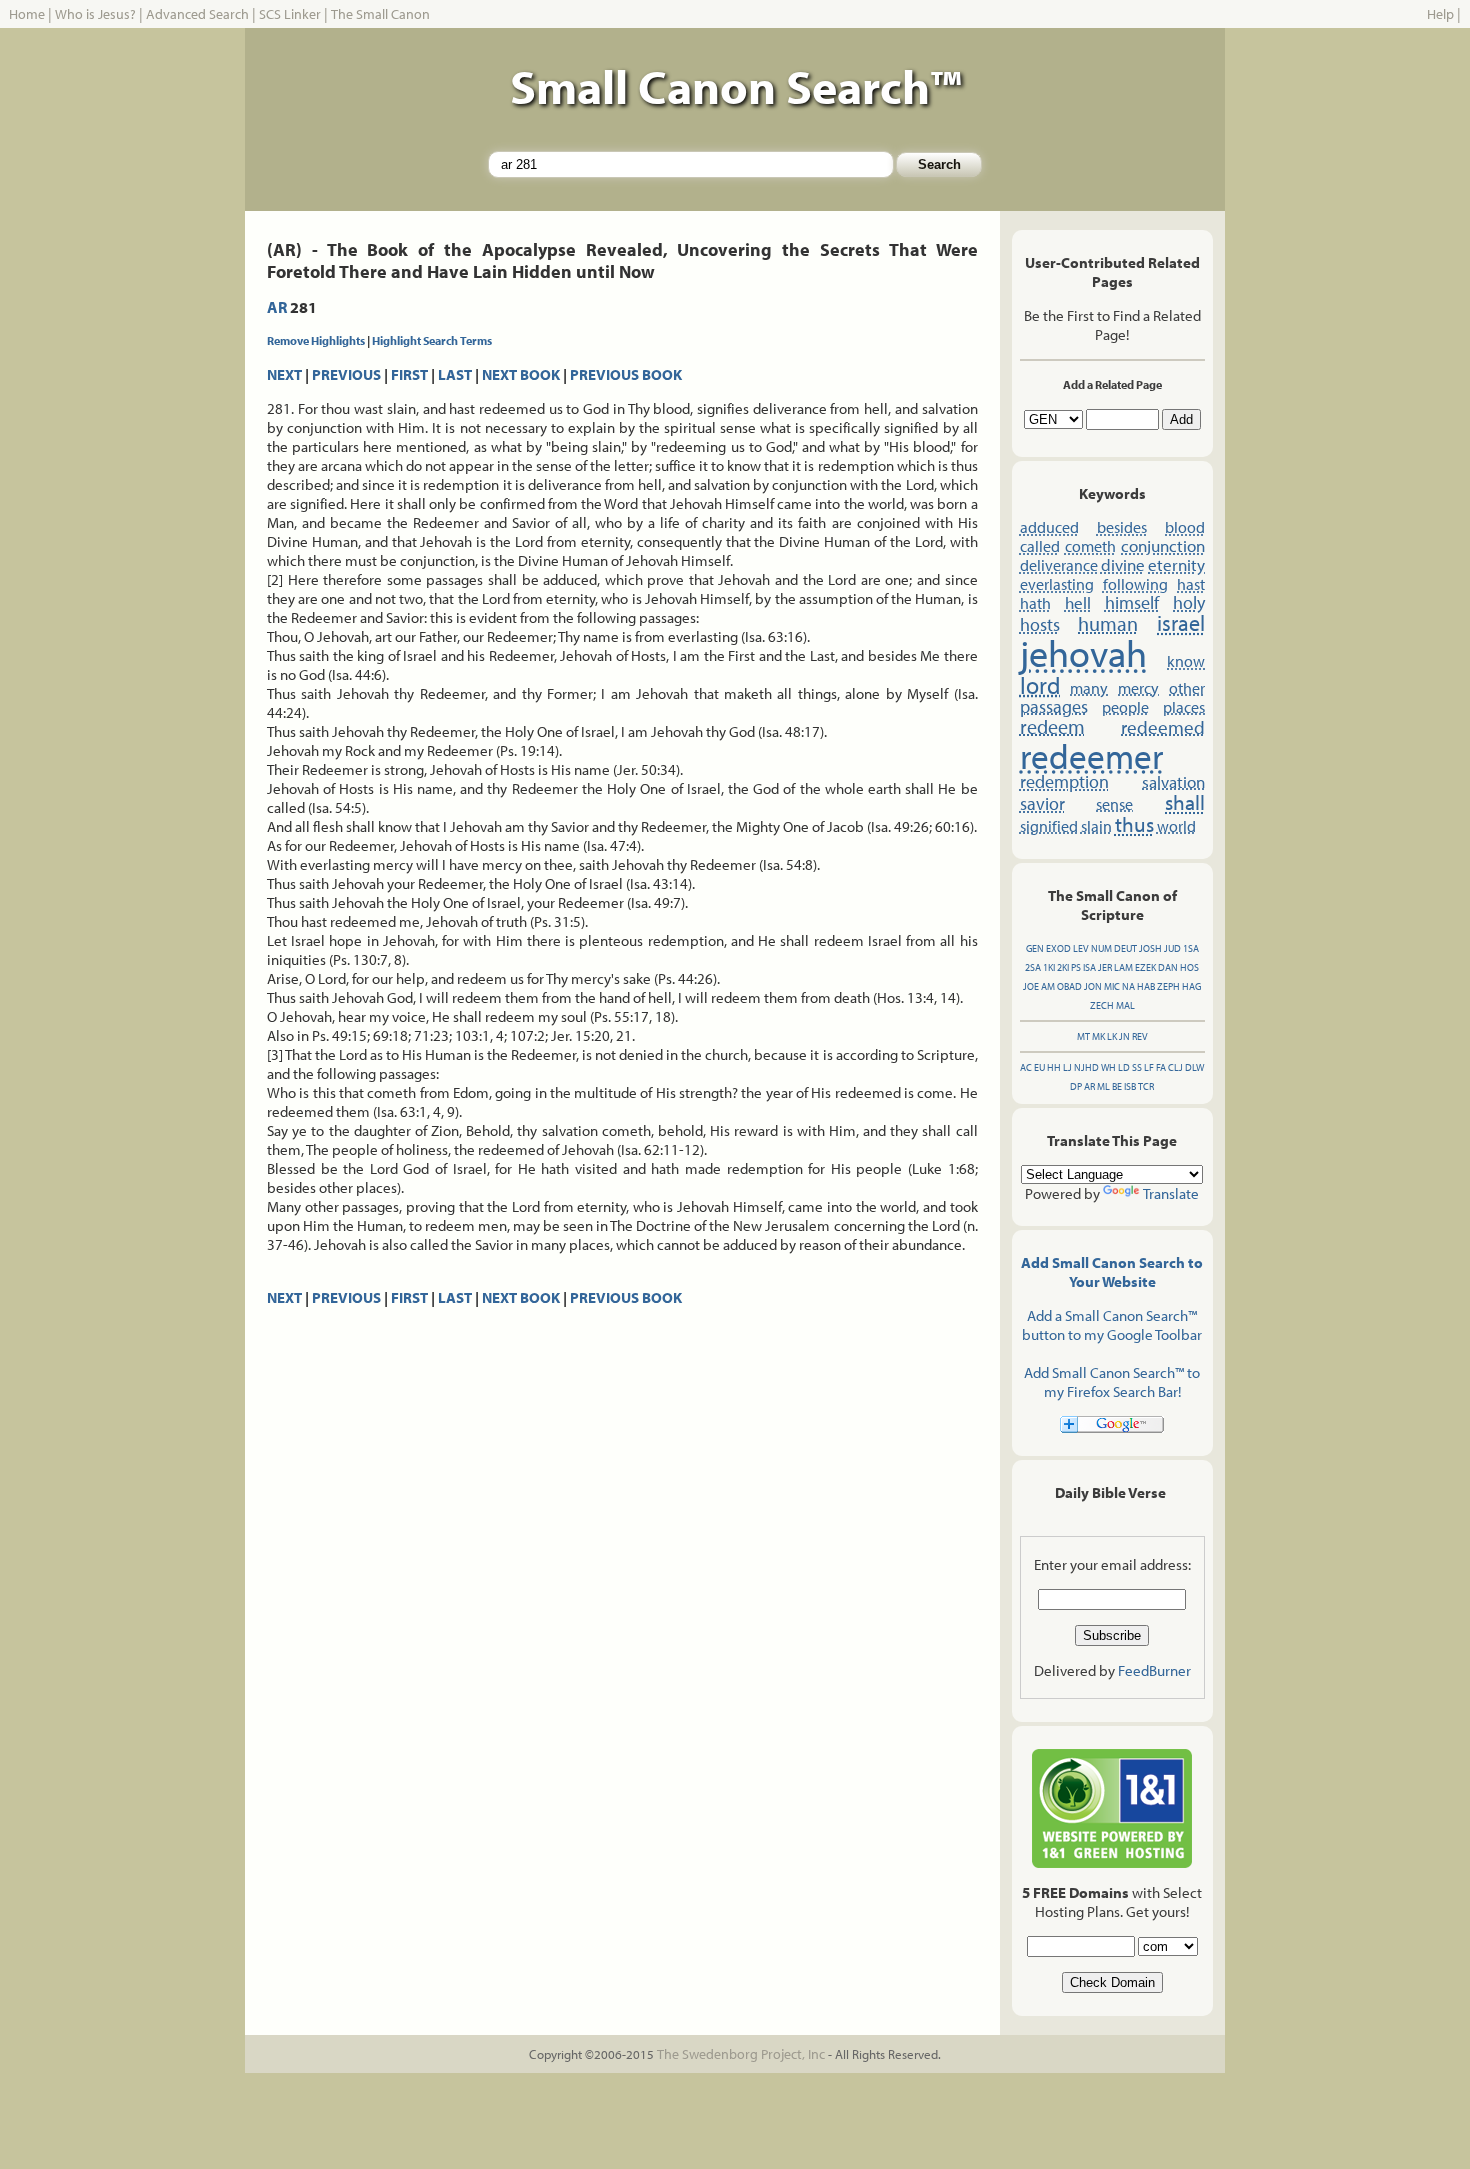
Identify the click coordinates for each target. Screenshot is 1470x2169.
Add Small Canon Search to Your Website (1112, 1272)
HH (1054, 1067)
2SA (1033, 967)
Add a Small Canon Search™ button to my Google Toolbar (1112, 1325)
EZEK (1145, 967)
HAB (1146, 986)
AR (277, 307)
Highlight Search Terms (432, 340)
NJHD (1086, 1067)
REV (1140, 1036)
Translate (1171, 1193)
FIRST (409, 374)
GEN (1035, 948)
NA (1128, 986)
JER (1105, 967)
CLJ (1175, 1067)
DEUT (1125, 948)
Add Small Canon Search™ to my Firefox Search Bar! (1112, 1382)
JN (1124, 1036)
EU (1039, 1067)
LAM (1123, 967)
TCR (1146, 1086)
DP (1076, 1086)
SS (1137, 1067)
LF (1149, 1067)
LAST (455, 374)
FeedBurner (1154, 1670)
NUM (1101, 948)
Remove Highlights (316, 340)
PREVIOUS (346, 374)
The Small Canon (380, 14)
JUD (1172, 948)
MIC (1112, 986)
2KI (1063, 967)
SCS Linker (290, 14)
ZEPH (1168, 986)
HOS (1189, 967)
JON (1093, 986)
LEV (1081, 948)
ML (1103, 1086)
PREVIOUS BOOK (626, 374)
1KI (1049, 967)
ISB (1130, 1086)
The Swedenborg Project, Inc (741, 2054)
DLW (1194, 1067)
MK (1098, 1036)
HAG (1191, 986)
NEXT (284, 374)
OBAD (1069, 986)
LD (1124, 1067)
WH (1108, 1067)
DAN (1168, 967)
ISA (1089, 967)
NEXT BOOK (521, 374)
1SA (1191, 948)
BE (1117, 1086)
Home (27, 14)
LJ (1067, 1067)
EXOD (1058, 948)
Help (1440, 14)
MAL (1125, 1005)
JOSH (1150, 948)
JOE (1031, 986)
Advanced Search (197, 14)
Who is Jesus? (95, 14)
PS (1076, 967)
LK (1112, 1036)
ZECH (1102, 1005)
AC (1026, 1067)
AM (1048, 986)
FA (1161, 1067)
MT (1083, 1036)
